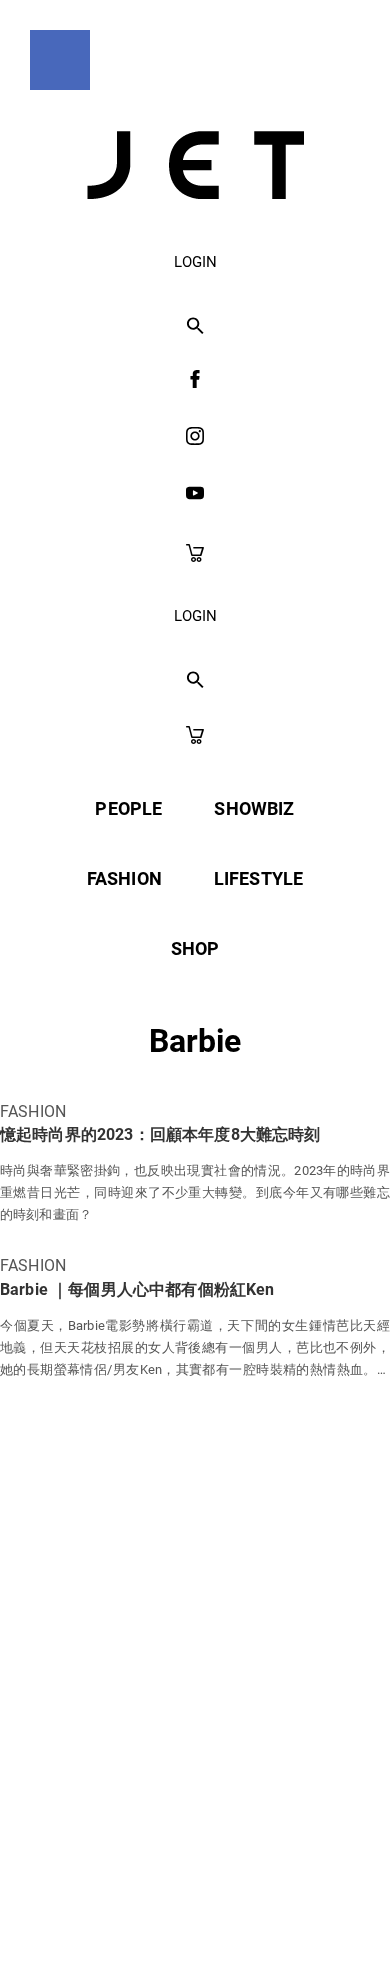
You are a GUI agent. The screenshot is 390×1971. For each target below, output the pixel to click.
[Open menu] (60, 60)
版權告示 (327, 1764)
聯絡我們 (195, 1812)
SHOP (195, 948)
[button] (195, 327)
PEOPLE (128, 808)
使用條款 (211, 1764)
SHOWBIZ (254, 808)
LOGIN (195, 262)
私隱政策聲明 (78, 1764)
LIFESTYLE (258, 878)
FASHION (124, 878)
